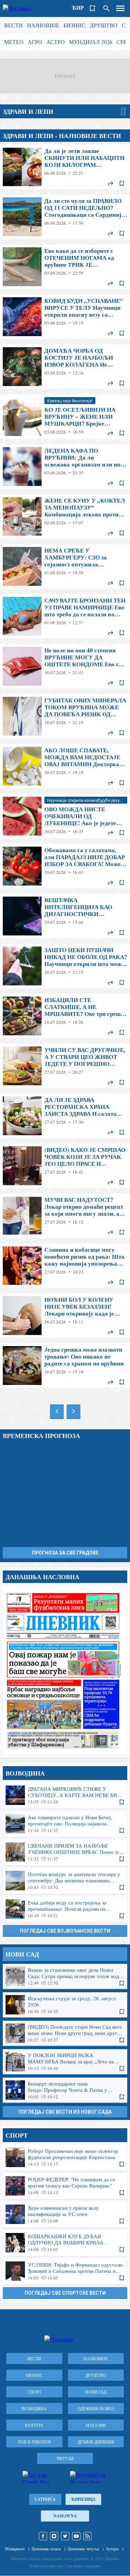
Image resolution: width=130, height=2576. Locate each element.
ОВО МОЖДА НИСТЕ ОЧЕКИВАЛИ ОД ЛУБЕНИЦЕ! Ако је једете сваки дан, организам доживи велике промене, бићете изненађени (65, 816)
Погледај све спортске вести (65, 2293)
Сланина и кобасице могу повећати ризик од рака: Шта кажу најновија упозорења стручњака (65, 1266)
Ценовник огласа (46, 2549)
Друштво (104, 25)
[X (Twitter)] (65, 2536)
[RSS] (87, 2536)
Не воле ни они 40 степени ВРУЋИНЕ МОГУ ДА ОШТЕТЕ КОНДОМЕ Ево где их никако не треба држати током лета (65, 666)
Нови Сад (96, 2392)
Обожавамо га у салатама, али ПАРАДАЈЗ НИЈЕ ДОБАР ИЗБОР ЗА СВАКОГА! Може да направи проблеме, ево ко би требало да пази (65, 866)
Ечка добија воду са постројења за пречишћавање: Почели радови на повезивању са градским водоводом (65, 1909)
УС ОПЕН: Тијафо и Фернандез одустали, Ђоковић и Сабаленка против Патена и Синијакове (65, 2271)
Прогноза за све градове (65, 1553)
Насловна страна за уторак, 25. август (65, 1670)
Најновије (43, 25)
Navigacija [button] (120, 8)
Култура (34, 2425)
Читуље (65, 2458)
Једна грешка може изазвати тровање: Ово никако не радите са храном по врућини (65, 1366)
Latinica (45, 2499)
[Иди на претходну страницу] (57, 1411)
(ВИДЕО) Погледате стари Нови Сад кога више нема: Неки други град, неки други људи (65, 2033)
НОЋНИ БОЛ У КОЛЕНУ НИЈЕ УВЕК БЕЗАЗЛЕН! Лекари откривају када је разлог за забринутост (65, 1316)
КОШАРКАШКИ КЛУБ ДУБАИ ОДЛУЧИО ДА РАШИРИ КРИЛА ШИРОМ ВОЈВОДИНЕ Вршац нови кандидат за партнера (65, 2243)
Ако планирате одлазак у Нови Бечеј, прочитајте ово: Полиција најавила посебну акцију (65, 1824)
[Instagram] (54, 2536)
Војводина (34, 2408)
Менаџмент (15, 2549)
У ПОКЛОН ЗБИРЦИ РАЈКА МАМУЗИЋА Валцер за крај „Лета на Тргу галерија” (65, 2062)
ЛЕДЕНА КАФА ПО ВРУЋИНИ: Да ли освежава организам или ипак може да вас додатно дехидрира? (65, 467)
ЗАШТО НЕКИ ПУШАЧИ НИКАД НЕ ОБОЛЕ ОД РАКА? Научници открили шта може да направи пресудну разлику (65, 966)
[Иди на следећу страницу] (73, 1411)
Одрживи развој (96, 2408)
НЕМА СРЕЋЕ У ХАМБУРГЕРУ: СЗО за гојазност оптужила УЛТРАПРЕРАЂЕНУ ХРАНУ (65, 566)
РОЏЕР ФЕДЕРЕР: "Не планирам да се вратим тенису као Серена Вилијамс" (65, 2186)
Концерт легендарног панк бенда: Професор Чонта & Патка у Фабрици (65, 2090)
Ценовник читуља (83, 2549)
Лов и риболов (34, 2442)
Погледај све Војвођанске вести (65, 1931)
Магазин (96, 2425)
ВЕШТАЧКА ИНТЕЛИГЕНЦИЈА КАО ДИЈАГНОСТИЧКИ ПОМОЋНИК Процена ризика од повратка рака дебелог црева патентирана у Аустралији (65, 916)
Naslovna (65, 2516)
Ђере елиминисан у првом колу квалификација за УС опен (65, 2214)
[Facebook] (43, 2536)
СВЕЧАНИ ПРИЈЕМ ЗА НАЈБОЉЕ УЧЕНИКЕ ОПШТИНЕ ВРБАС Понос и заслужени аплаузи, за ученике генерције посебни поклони (65, 1852)
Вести (14, 25)
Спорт (34, 2392)
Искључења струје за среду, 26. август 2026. (65, 2005)
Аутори (112, 2549)
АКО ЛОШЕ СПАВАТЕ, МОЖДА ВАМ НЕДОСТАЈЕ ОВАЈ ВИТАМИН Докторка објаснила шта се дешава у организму (65, 766)
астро (56, 42)
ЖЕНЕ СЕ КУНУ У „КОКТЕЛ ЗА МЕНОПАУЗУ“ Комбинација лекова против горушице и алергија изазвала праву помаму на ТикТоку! (65, 516)
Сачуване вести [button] (93, 8)
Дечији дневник (96, 2442)
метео (14, 42)
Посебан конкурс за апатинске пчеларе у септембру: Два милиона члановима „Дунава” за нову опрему (65, 1881)
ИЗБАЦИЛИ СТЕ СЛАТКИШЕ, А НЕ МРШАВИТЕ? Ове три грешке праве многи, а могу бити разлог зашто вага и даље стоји (65, 1016)
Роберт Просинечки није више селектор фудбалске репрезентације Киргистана (65, 2157)
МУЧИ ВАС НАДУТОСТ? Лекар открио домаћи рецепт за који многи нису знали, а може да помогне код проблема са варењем (65, 1216)
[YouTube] (76, 2536)
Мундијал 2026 (91, 42)
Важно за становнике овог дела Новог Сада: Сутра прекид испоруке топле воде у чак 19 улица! (65, 1976)
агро (35, 42)
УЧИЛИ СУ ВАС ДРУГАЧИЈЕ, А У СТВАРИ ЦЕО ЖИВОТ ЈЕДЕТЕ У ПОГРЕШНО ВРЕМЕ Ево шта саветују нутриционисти (65, 1066)
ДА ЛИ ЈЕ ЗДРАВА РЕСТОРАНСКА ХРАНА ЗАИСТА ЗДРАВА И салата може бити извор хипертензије (65, 1116)
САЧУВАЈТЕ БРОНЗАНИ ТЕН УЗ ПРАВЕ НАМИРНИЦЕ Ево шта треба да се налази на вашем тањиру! (65, 616)
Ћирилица (83, 2499)
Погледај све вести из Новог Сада (65, 2112)
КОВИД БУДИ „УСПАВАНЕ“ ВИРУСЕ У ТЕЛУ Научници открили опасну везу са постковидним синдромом (65, 317)
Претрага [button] (106, 8)
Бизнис (75, 25)
